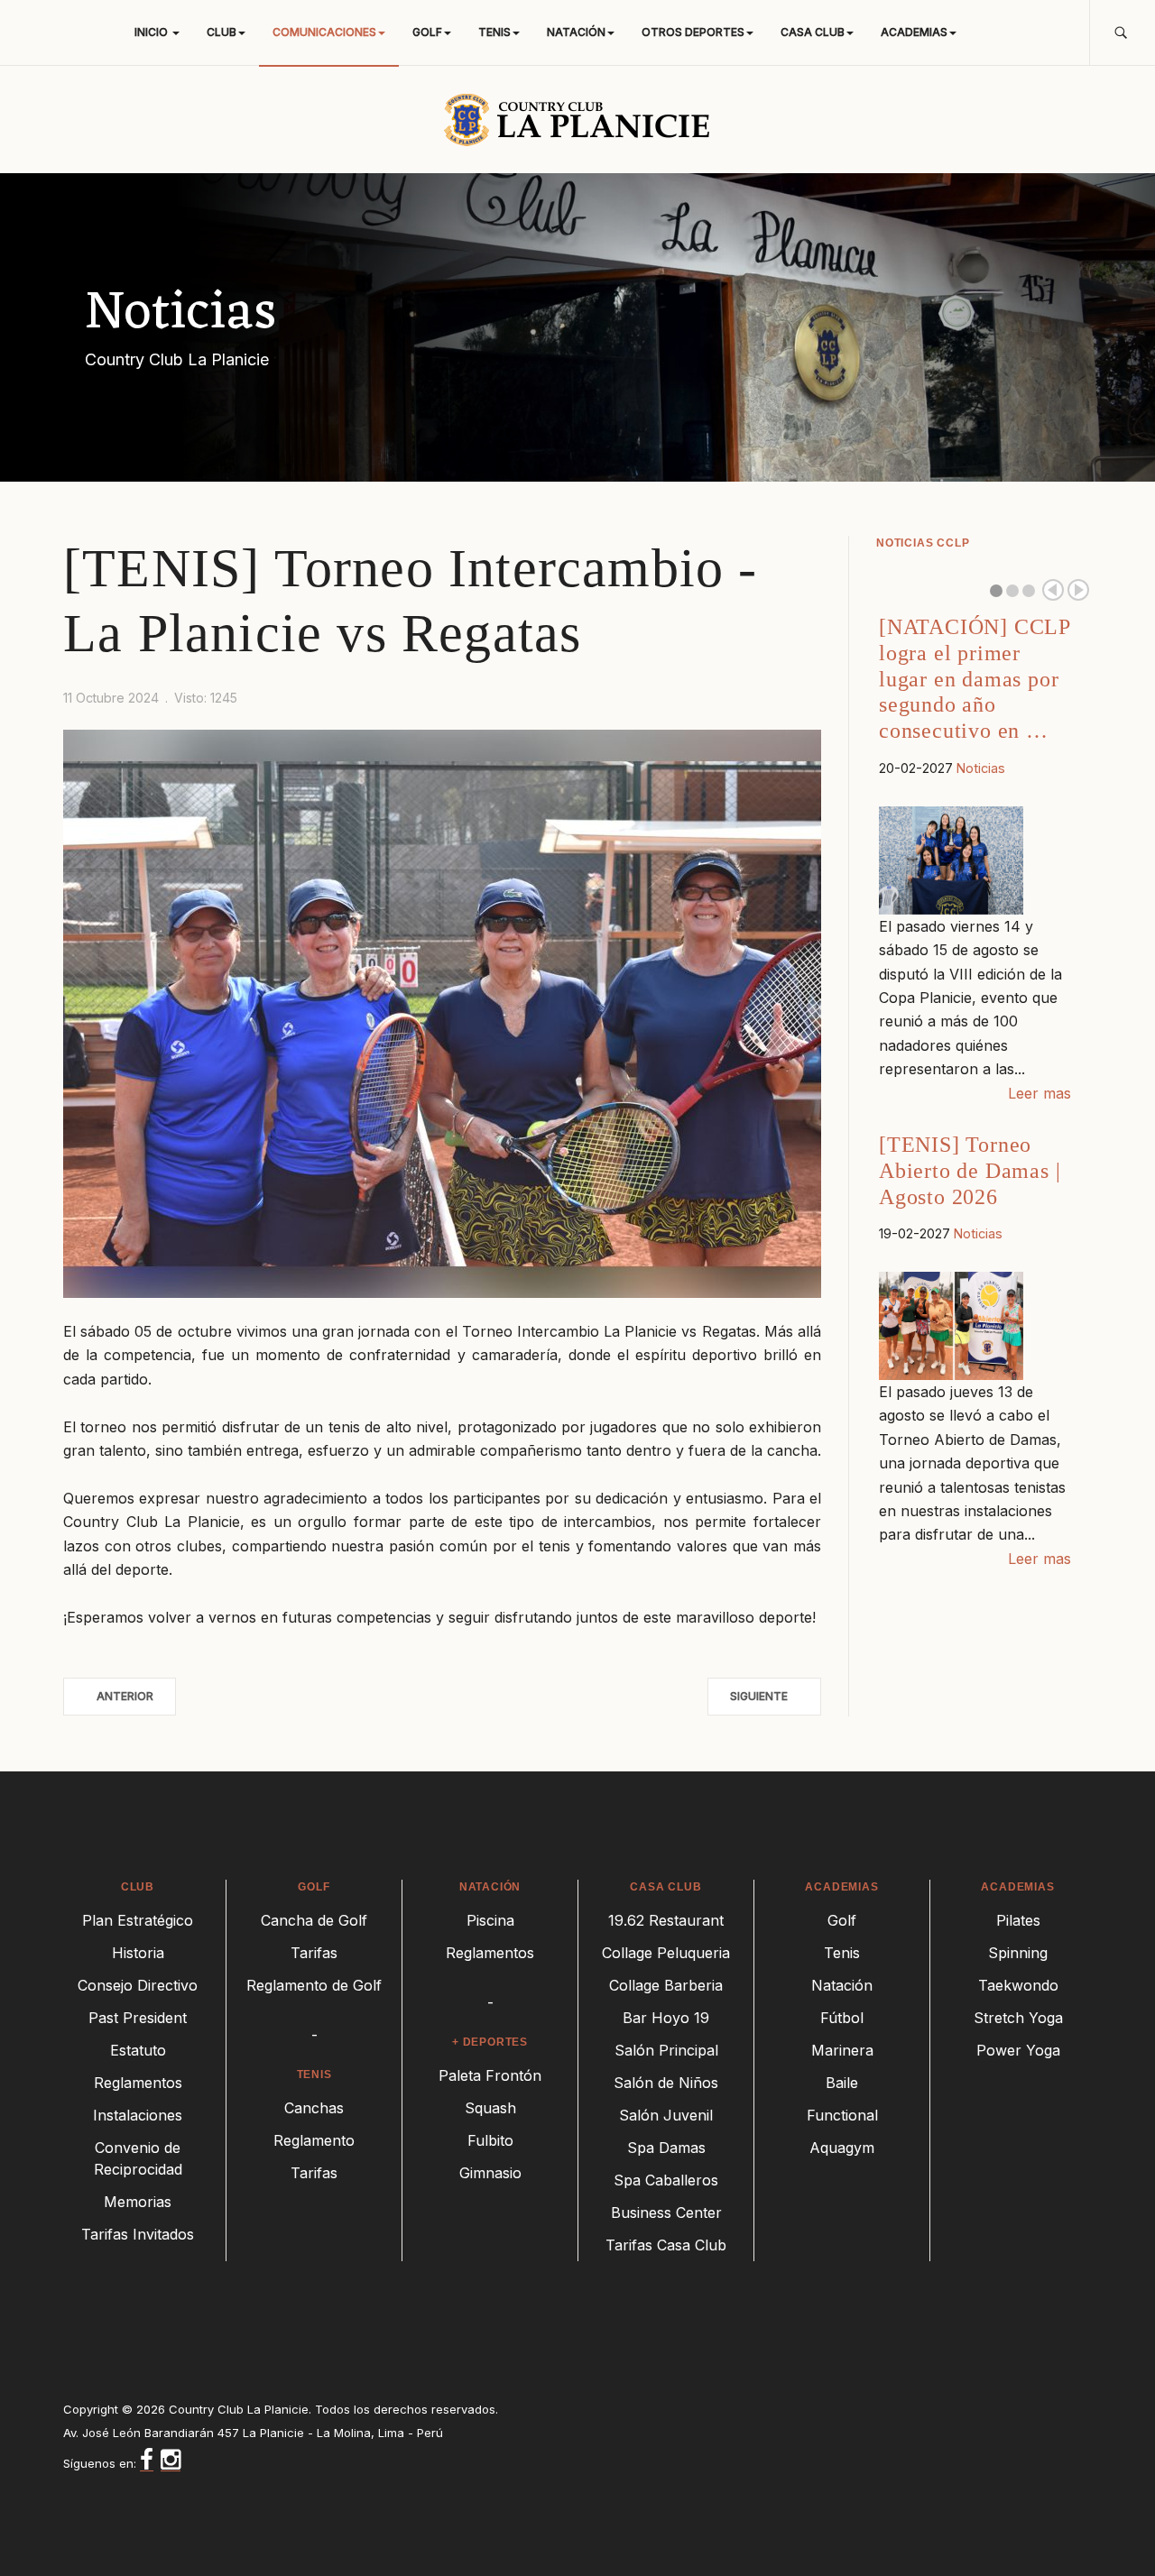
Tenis (494, 32)
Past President (138, 2018)
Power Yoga (1018, 2050)
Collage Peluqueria (666, 1953)
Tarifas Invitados (138, 2234)
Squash (490, 2108)
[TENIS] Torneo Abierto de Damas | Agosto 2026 (970, 1171)
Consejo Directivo (138, 1985)
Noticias (981, 768)
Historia (138, 1953)
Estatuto (138, 2050)
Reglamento (314, 2140)
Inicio (152, 32)
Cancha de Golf (314, 1920)
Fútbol (842, 2018)
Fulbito (490, 2140)
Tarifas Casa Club (666, 2245)
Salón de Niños (666, 2083)
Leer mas (1039, 1093)
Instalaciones (138, 2115)
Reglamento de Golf (314, 1985)
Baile (842, 2083)
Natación (576, 32)
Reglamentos (138, 2083)
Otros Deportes (693, 32)
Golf (427, 32)
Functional (842, 2115)
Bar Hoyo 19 (666, 2018)
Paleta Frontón (490, 2075)
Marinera (842, 2050)
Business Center (666, 2213)
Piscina (490, 1920)
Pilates (1018, 1920)
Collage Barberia (666, 1985)
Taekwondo (1018, 1985)
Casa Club (813, 32)
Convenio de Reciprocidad (138, 2158)
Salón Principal (666, 2050)
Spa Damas (666, 2148)
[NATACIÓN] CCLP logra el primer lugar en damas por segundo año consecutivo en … (975, 679)
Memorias (138, 2202)
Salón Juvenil (666, 2115)
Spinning (1018, 1953)
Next (1078, 590)
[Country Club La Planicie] (577, 119)
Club (222, 32)
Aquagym (842, 2148)
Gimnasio (490, 2173)
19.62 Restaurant (666, 1920)
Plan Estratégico (138, 1920)
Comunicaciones (324, 32)
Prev (1053, 590)
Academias (914, 32)
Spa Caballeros (666, 2180)
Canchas (314, 2108)
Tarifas (314, 1953)
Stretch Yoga (1018, 2018)
